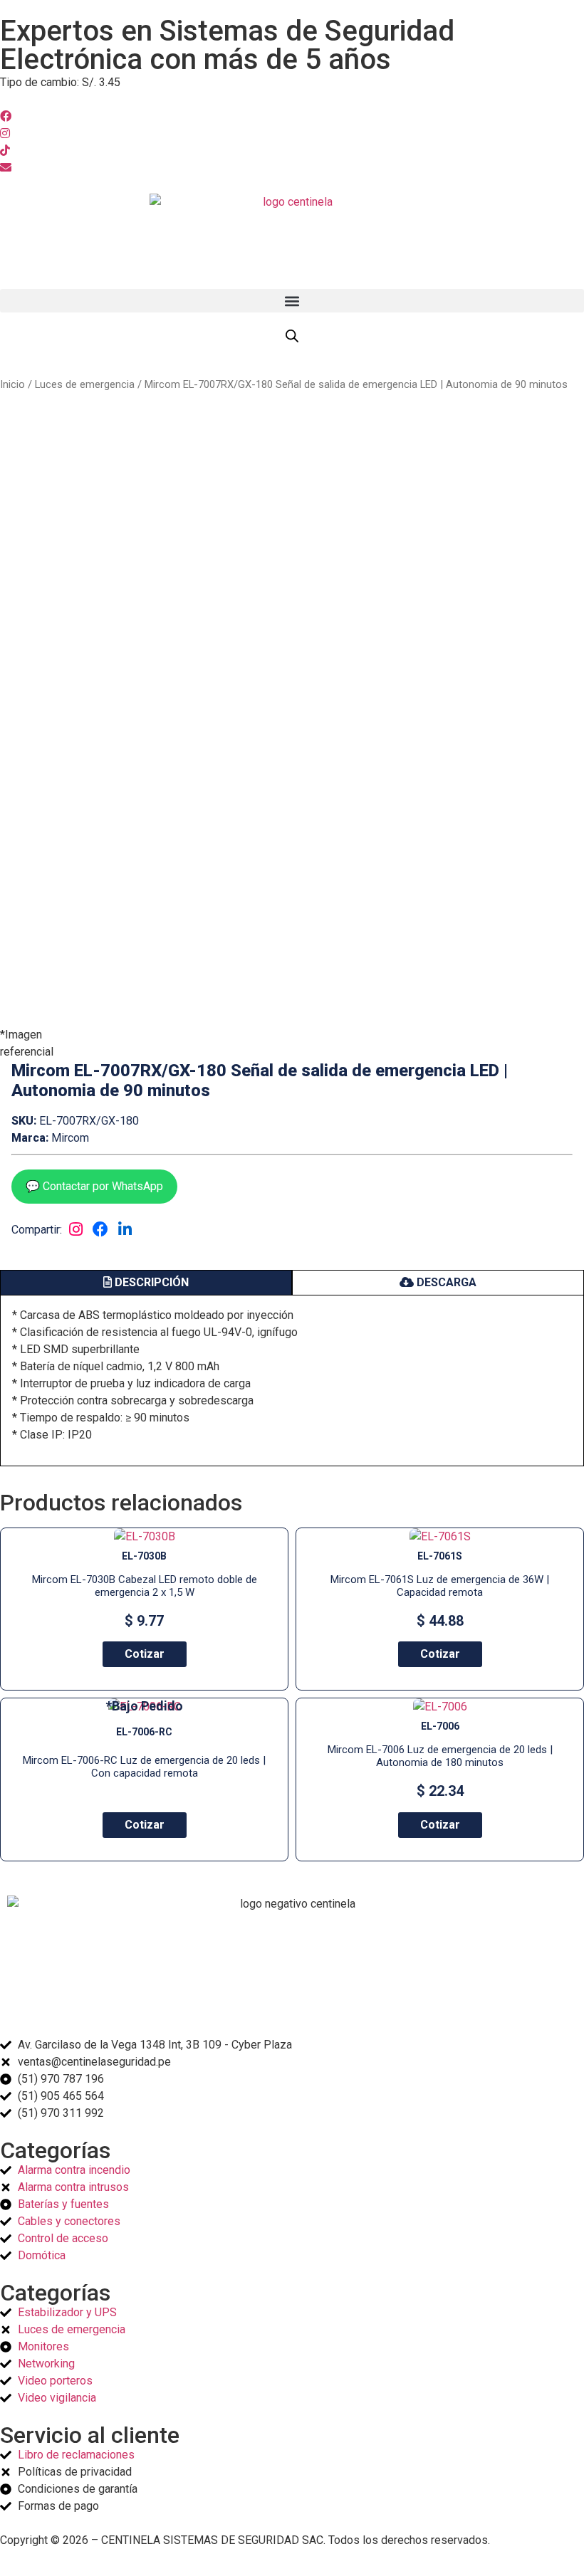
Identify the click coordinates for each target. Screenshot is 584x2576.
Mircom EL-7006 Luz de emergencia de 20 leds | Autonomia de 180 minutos (440, 1756)
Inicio (12, 384)
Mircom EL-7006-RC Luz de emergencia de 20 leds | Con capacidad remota (144, 1767)
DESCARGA (445, 1282)
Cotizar (145, 1654)
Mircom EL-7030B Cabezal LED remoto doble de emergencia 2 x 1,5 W (145, 1586)
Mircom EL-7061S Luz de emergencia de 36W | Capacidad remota (440, 1586)
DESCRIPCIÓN (150, 1282)
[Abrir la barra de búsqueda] (292, 336)
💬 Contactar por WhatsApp (94, 1186)
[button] (292, 301)
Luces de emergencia (85, 384)
